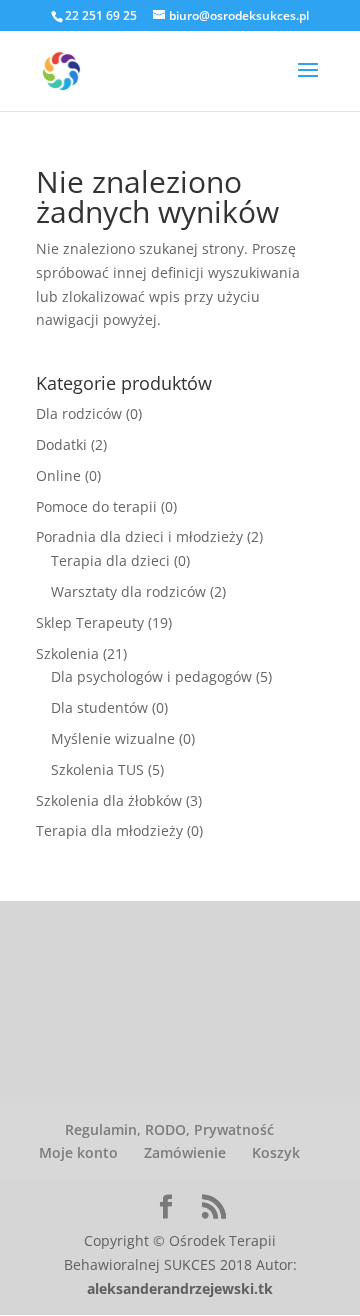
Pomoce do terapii (96, 506)
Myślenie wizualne (113, 738)
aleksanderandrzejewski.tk (180, 1288)
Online (58, 475)
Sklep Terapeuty (90, 622)
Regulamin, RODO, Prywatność (169, 1129)
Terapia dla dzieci (110, 560)
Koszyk (276, 1152)
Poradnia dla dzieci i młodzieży (139, 536)
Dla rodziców (79, 413)
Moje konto (78, 1152)
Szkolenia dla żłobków (109, 800)
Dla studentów (99, 707)
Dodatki (61, 444)
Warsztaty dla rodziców (128, 591)
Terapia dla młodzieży (109, 830)
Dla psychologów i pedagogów (151, 676)
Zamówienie (185, 1152)
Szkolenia (67, 653)
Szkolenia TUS (97, 769)
